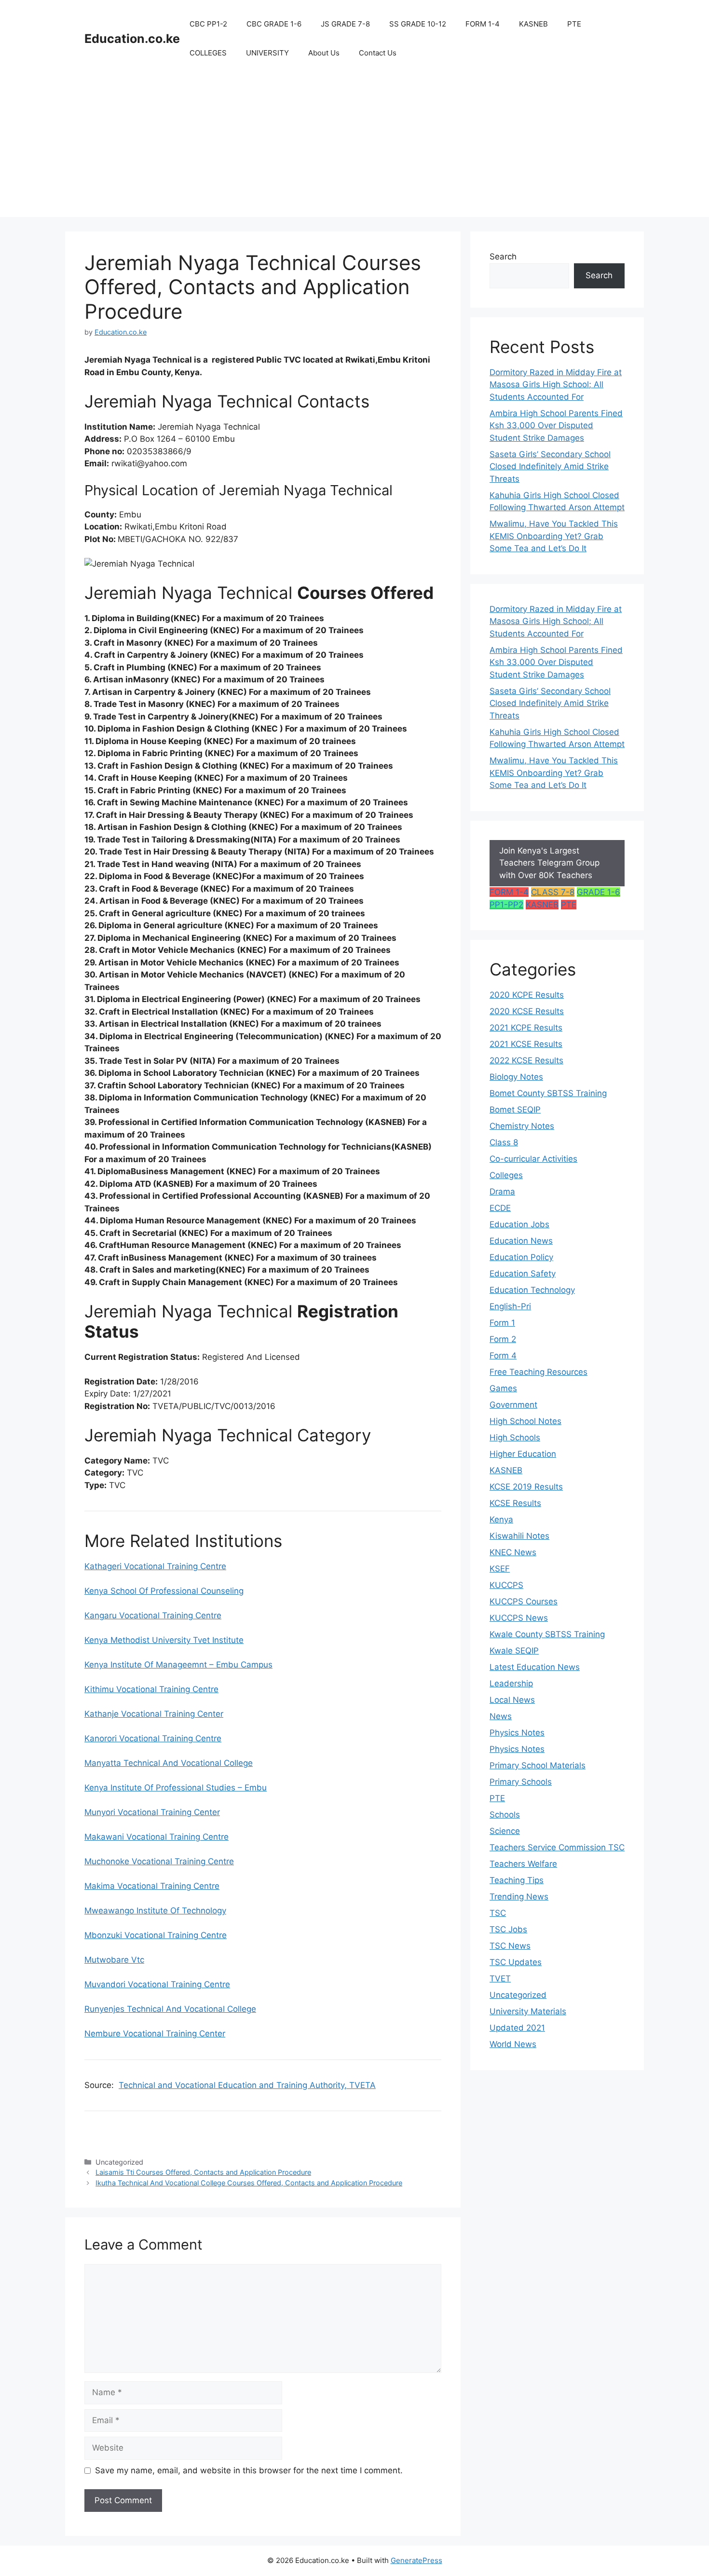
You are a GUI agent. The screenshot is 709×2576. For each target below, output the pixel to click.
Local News (512, 1700)
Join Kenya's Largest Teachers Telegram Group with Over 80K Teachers (549, 863)
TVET (500, 1979)
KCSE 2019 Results (526, 1487)
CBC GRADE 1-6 (274, 24)
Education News (521, 1241)
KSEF (500, 1569)
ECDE (500, 1208)
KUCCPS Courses (524, 1601)
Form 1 (502, 1323)
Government (513, 1405)
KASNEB (533, 24)
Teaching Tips (517, 1880)
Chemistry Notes (522, 1126)
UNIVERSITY (267, 53)
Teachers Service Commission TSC (557, 1847)
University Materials (528, 2011)
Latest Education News (535, 1667)
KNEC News (513, 1552)
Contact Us (378, 53)
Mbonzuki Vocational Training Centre (156, 1935)
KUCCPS (506, 1585)
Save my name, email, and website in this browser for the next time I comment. (249, 2470)
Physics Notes (517, 1733)
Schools (505, 1815)
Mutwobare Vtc (114, 1960)
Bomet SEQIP (515, 1110)
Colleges (506, 1175)
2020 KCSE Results (527, 1011)
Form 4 (503, 1356)
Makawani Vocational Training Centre (157, 1837)
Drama (502, 1192)
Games (503, 1388)
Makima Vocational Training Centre (152, 1886)
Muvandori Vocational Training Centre (157, 1984)
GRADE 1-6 (599, 892)
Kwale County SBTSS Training (547, 1634)
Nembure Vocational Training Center (155, 2034)
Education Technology (532, 1290)
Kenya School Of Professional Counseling (164, 1591)
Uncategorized (518, 1995)
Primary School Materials (538, 1765)
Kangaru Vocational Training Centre (153, 1615)
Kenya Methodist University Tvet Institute (164, 1640)
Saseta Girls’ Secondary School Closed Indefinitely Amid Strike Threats (550, 467)
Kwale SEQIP (514, 1651)
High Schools (515, 1437)
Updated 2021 (517, 2028)
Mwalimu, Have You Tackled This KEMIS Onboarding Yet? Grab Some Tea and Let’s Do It (554, 536)
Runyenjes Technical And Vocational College (170, 2009)
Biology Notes (516, 1077)
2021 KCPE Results (526, 1028)
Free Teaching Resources (539, 1372)
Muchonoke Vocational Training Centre (159, 1861)
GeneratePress (416, 2560)
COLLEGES (208, 53)
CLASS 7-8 (553, 892)
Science (505, 1831)
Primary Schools (521, 1782)
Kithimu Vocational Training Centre (151, 1689)
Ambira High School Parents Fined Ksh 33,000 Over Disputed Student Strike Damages (556, 426)
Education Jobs (519, 1224)
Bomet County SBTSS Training (548, 1093)
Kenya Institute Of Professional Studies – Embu (176, 1788)
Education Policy (521, 1257)
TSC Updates (516, 1962)
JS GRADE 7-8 (345, 24)
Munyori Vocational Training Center (152, 1812)
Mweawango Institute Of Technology (155, 1911)
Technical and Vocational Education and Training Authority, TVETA (247, 2085)
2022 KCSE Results (526, 1060)
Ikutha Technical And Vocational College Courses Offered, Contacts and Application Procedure (249, 2183)
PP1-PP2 (506, 905)
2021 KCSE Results (526, 1044)
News (501, 1716)
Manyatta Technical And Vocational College (169, 1763)
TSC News (510, 1946)
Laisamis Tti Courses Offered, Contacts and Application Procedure (203, 2172)
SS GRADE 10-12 (418, 24)
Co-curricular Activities (533, 1159)
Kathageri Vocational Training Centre (155, 1566)
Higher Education (523, 1454)
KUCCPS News (519, 1618)
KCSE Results (515, 1503)
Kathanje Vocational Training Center (154, 1714)
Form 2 (503, 1339)
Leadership (511, 1683)
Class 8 (504, 1142)
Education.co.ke (132, 39)
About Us (324, 53)
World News (513, 2044)
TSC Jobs (508, 1929)
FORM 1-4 (483, 24)
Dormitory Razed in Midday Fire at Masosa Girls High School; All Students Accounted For (556, 385)
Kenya (501, 1519)
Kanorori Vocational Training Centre (153, 1738)
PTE (574, 24)
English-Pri (510, 1306)
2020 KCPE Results (527, 995)
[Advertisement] (354, 149)
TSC (498, 1913)
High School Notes (525, 1421)
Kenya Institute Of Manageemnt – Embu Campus (178, 1665)
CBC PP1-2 (208, 24)
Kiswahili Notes (519, 1536)
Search (503, 257)
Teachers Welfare (523, 1864)
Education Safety (523, 1274)
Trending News (519, 1897)
